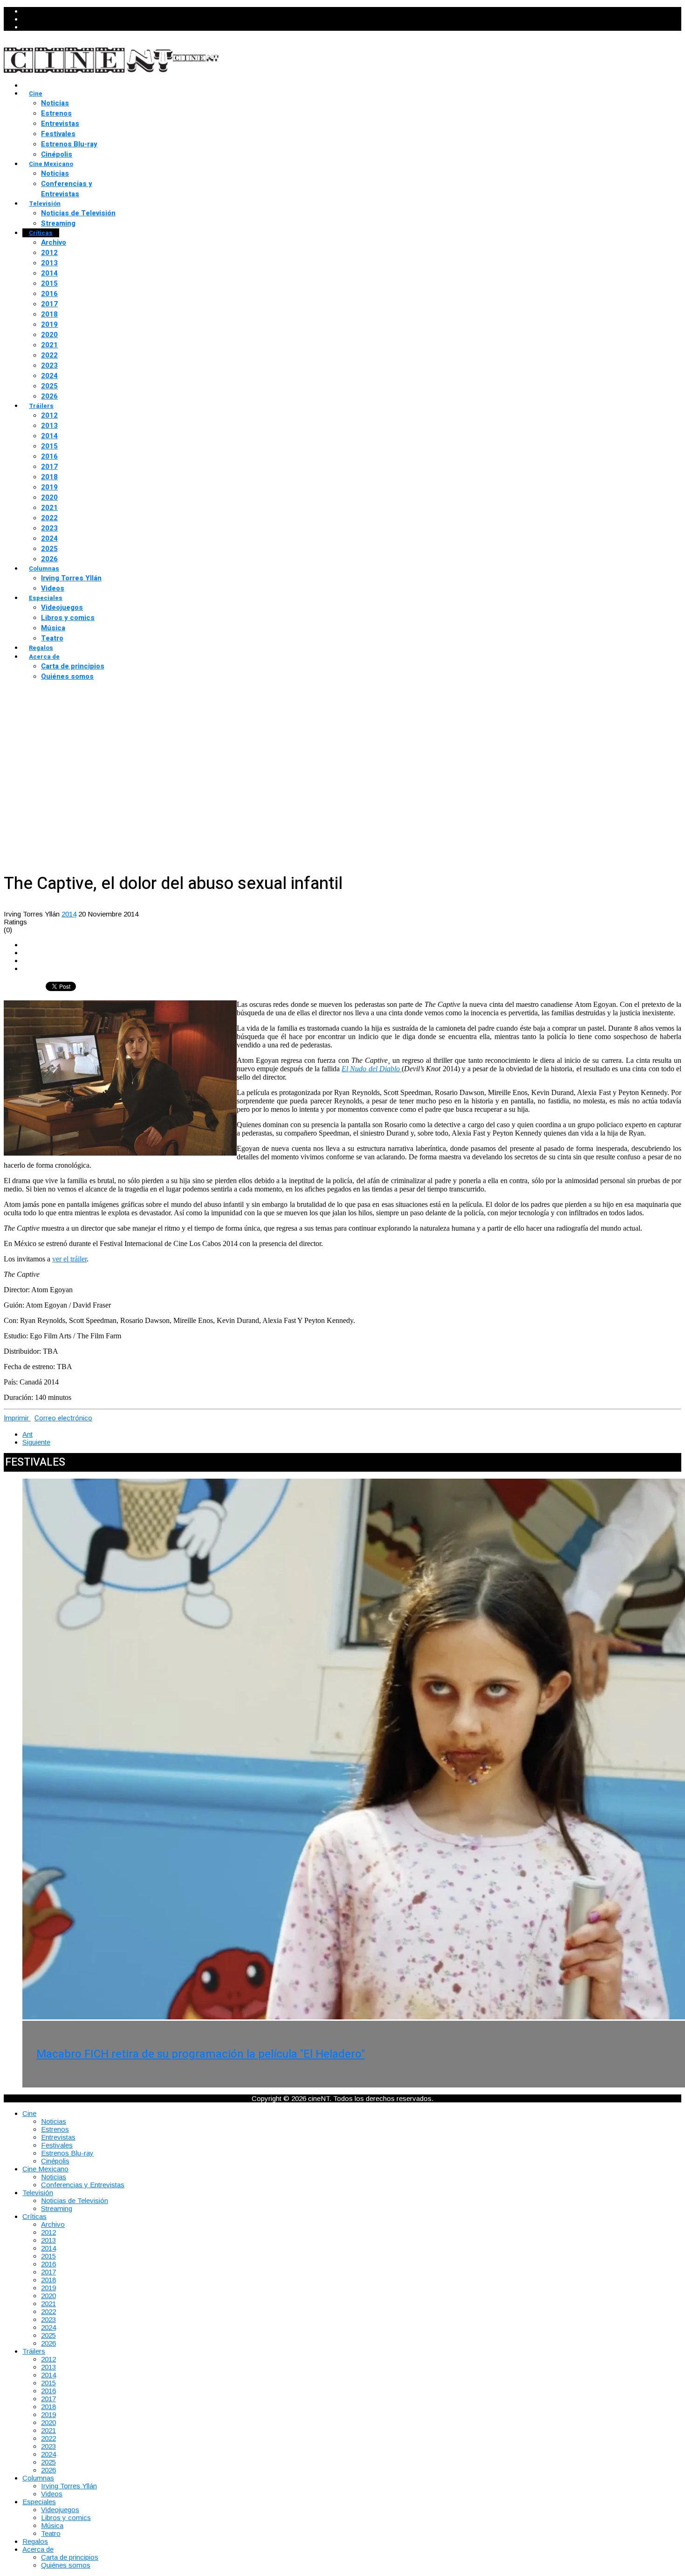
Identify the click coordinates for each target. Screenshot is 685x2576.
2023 (49, 365)
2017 (49, 304)
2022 (49, 355)
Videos (53, 588)
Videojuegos (62, 607)
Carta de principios (73, 666)
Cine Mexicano (51, 164)
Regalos (41, 648)
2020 (49, 335)
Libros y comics (68, 618)
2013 (49, 263)
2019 (49, 324)
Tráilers (41, 406)
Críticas (41, 233)
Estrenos (56, 113)
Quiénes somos (67, 676)
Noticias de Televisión (78, 213)
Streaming (58, 223)
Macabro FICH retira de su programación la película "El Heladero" (201, 2054)
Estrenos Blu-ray (69, 144)
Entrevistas (60, 124)
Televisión (45, 203)
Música (53, 628)
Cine (36, 93)
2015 (49, 283)
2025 (49, 386)
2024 (49, 376)
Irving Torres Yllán (71, 578)
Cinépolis (57, 154)
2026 (49, 396)
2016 (49, 294)
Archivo (54, 242)
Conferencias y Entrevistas (67, 189)
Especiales (46, 598)
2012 (49, 253)
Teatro (52, 638)
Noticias (55, 103)
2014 (49, 273)
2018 (49, 314)
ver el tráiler (69, 1259)
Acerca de (44, 657)
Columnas (44, 568)
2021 (49, 345)
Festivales (58, 134)
